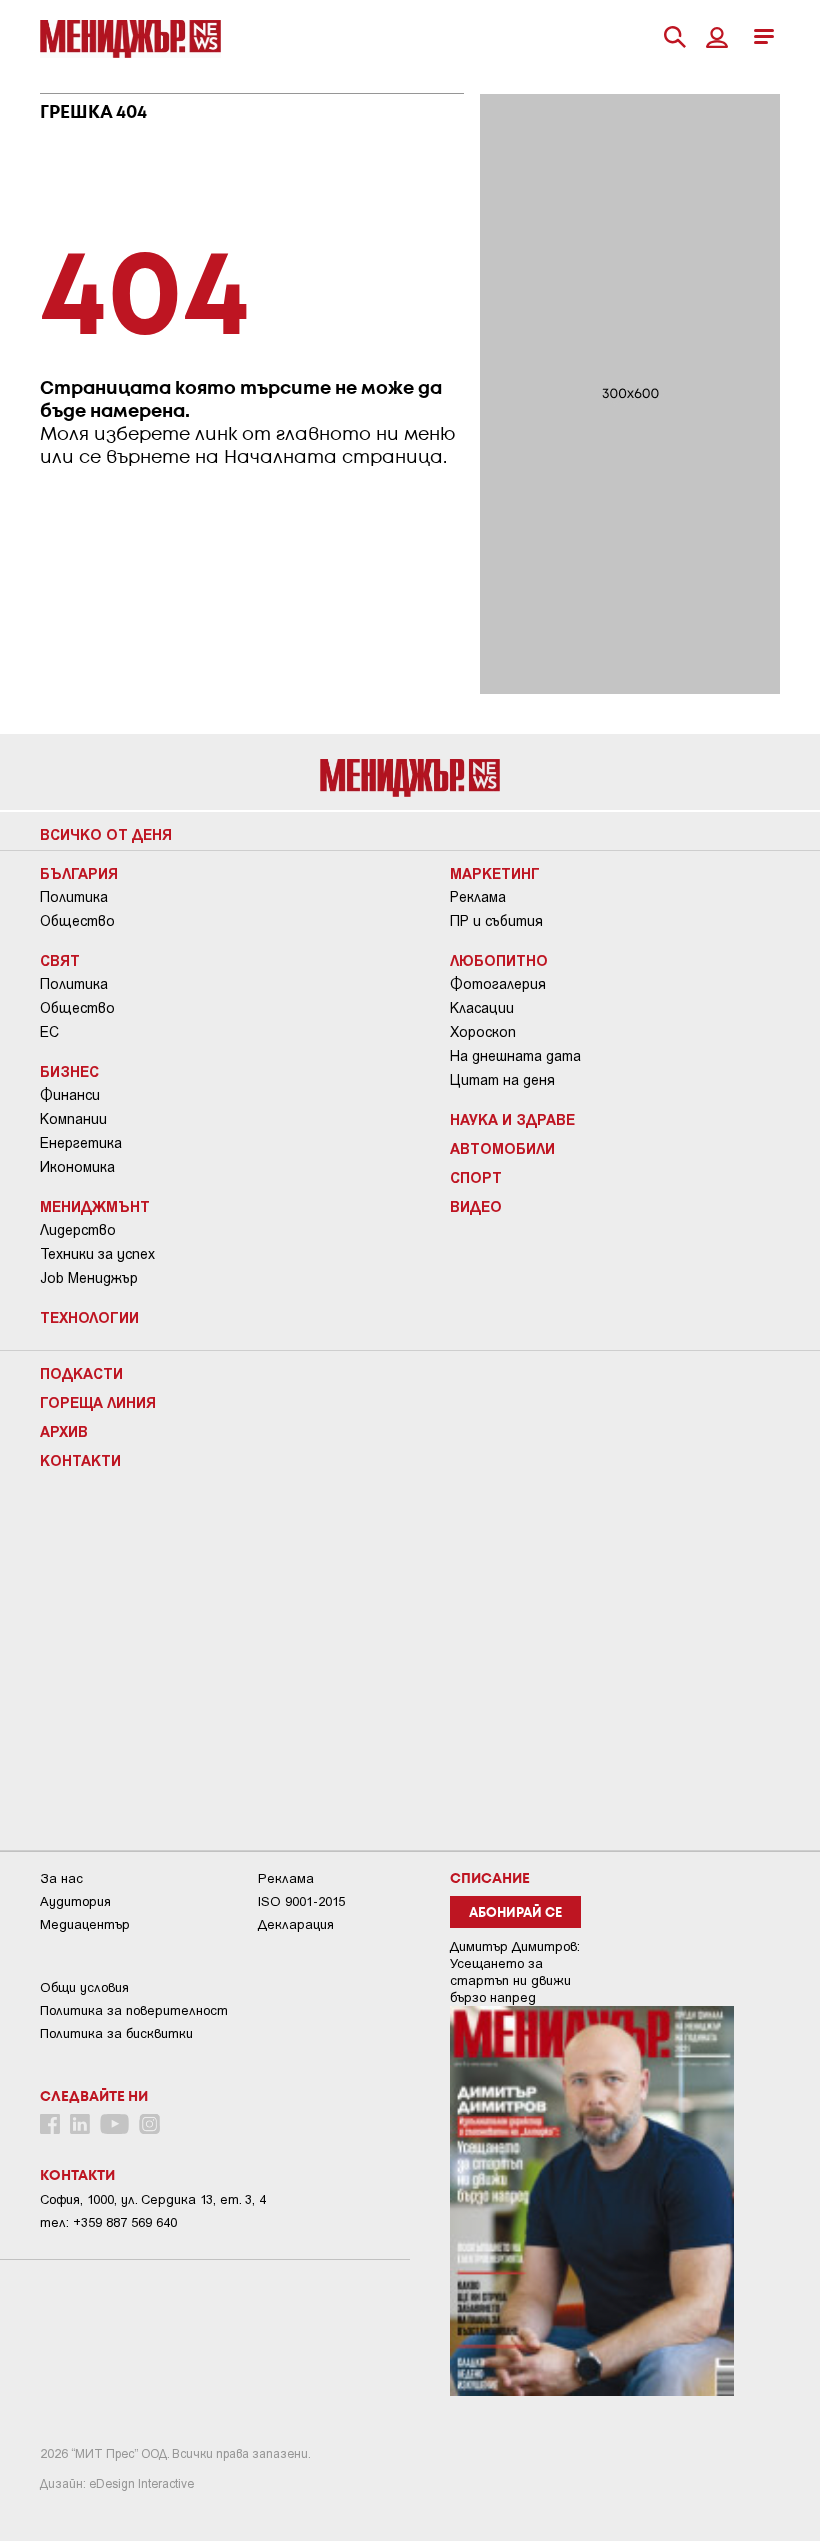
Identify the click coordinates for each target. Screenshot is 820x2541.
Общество (77, 921)
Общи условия (84, 1987)
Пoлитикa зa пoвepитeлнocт (134, 2010)
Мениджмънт (95, 1206)
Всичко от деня (106, 834)
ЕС (49, 1032)
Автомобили (502, 1148)
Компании (73, 1119)
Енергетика (81, 1143)
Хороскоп (483, 1032)
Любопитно (499, 960)
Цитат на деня (502, 1080)
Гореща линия (98, 1402)
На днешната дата (515, 1056)
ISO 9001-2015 (301, 1901)
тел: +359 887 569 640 (108, 2222)
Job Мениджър (89, 1278)
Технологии (89, 1317)
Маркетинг (495, 873)
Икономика (77, 1167)
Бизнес (69, 1071)
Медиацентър (85, 1924)
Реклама (478, 897)
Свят (60, 960)
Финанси (70, 1095)
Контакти (80, 1460)
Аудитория (75, 1901)
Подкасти (81, 1373)
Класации (482, 1008)
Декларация (296, 1924)
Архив (64, 1431)
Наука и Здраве (512, 1119)
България (79, 873)
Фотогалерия (498, 984)
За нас (61, 1878)
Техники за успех (97, 1254)
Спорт (476, 1177)
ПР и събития (496, 921)
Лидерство (78, 1230)
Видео (476, 1206)
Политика (74, 897)
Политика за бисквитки (116, 2033)
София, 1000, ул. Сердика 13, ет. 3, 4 (153, 2199)
